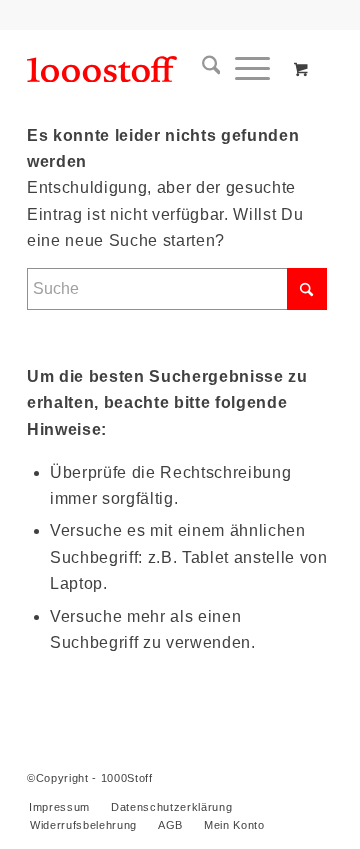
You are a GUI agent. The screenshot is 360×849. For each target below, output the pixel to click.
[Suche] (204, 69)
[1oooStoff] (149, 69)
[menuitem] (204, 69)
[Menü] (245, 69)
